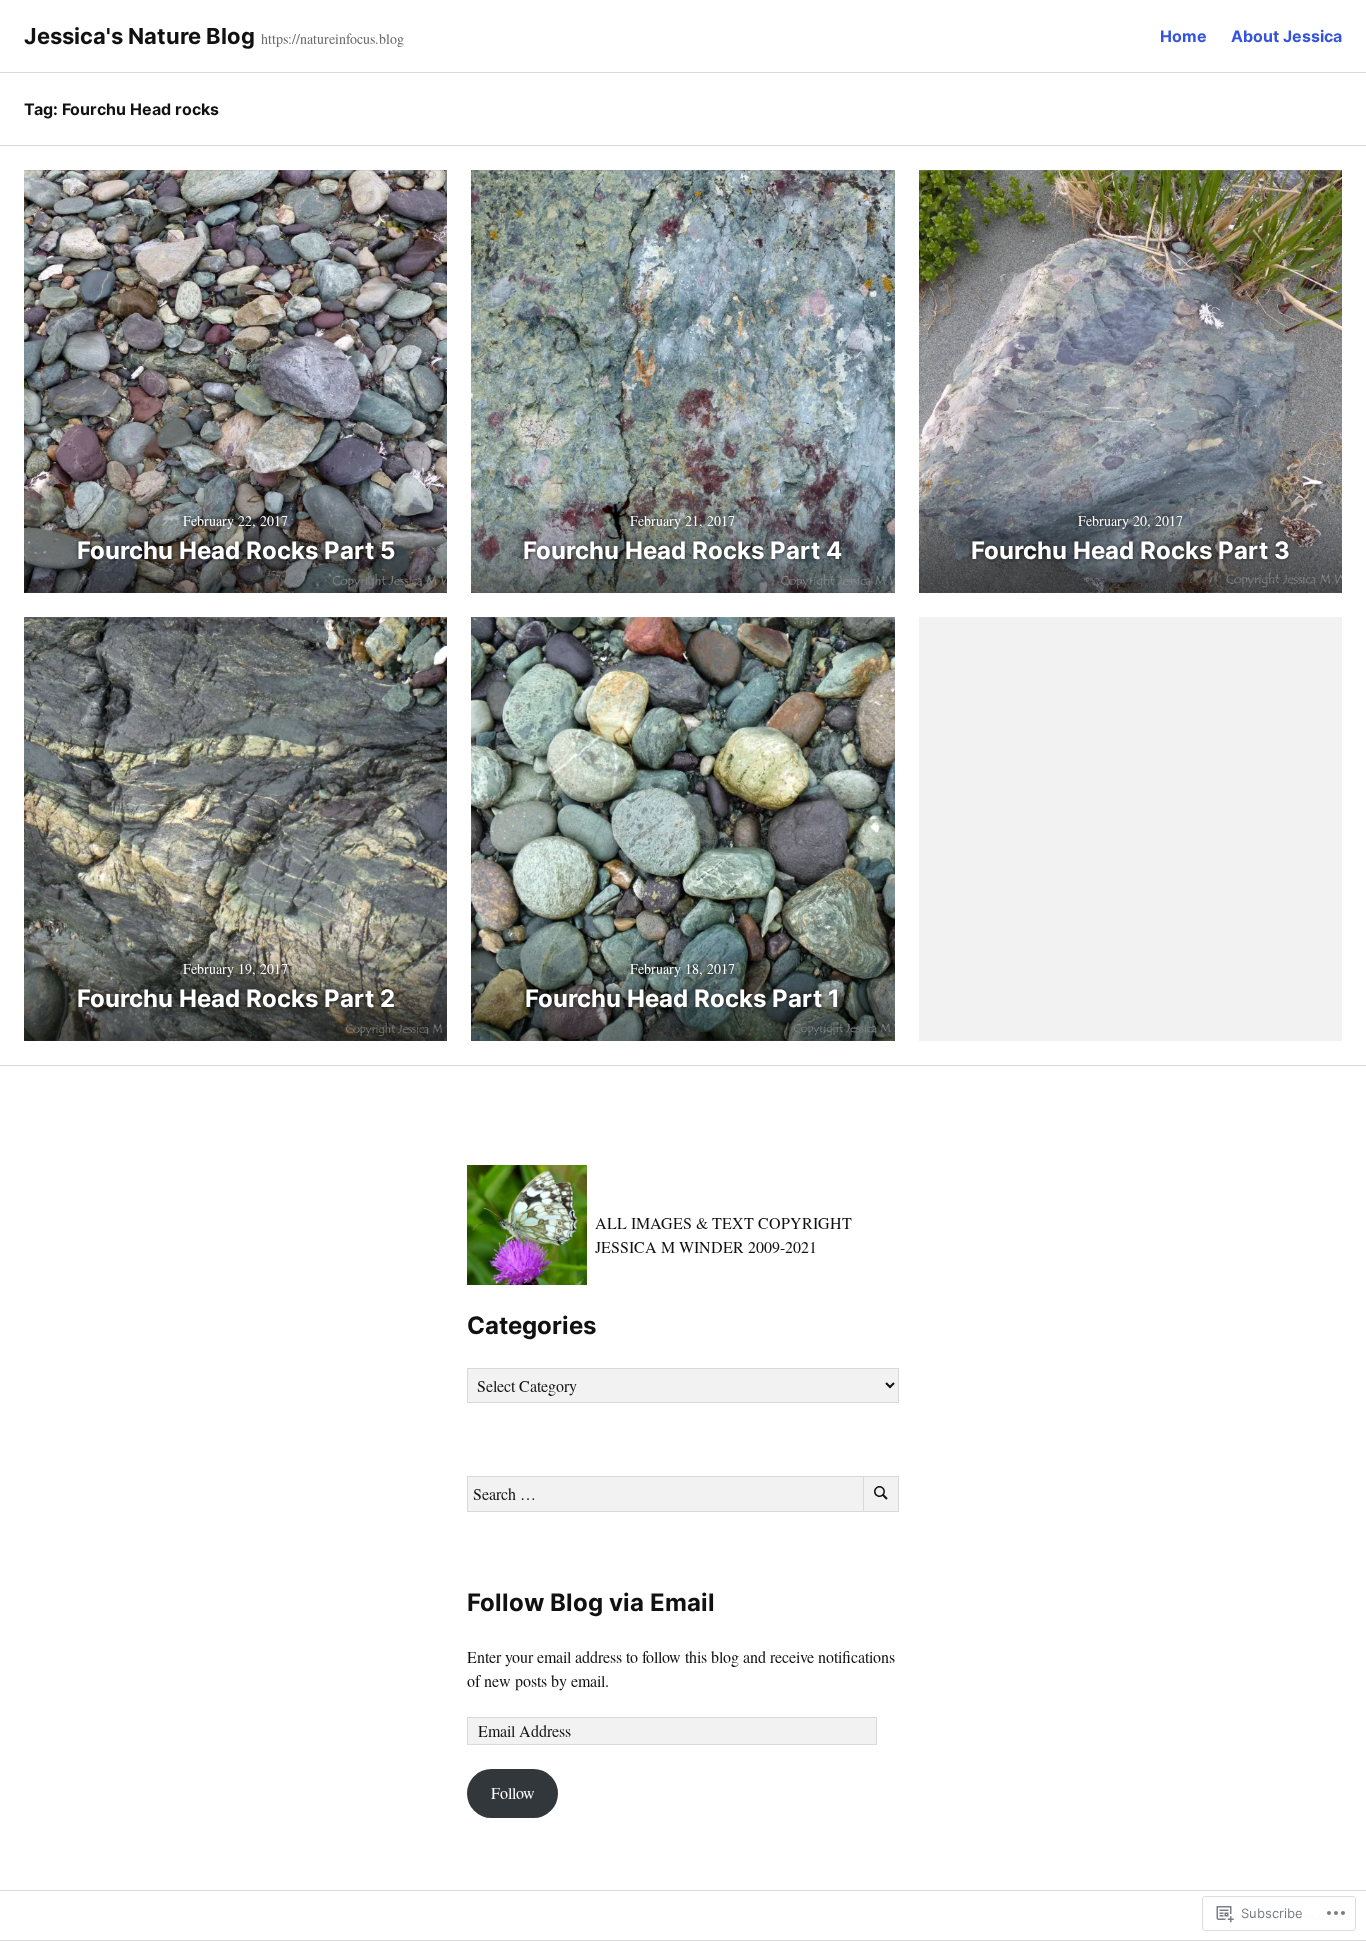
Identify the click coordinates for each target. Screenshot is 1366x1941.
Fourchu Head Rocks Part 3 (1130, 550)
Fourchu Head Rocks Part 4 (682, 550)
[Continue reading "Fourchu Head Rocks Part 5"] (235, 381)
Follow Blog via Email (591, 1602)
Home (1183, 36)
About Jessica (1286, 36)
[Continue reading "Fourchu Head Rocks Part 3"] (1130, 381)
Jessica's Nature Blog (139, 36)
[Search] (881, 1494)
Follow (513, 1792)
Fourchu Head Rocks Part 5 (236, 550)
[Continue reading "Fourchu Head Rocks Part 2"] (235, 828)
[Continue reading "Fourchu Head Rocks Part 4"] (682, 381)
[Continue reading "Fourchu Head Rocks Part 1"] (682, 828)
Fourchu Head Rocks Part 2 (236, 998)
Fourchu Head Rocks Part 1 (682, 998)
